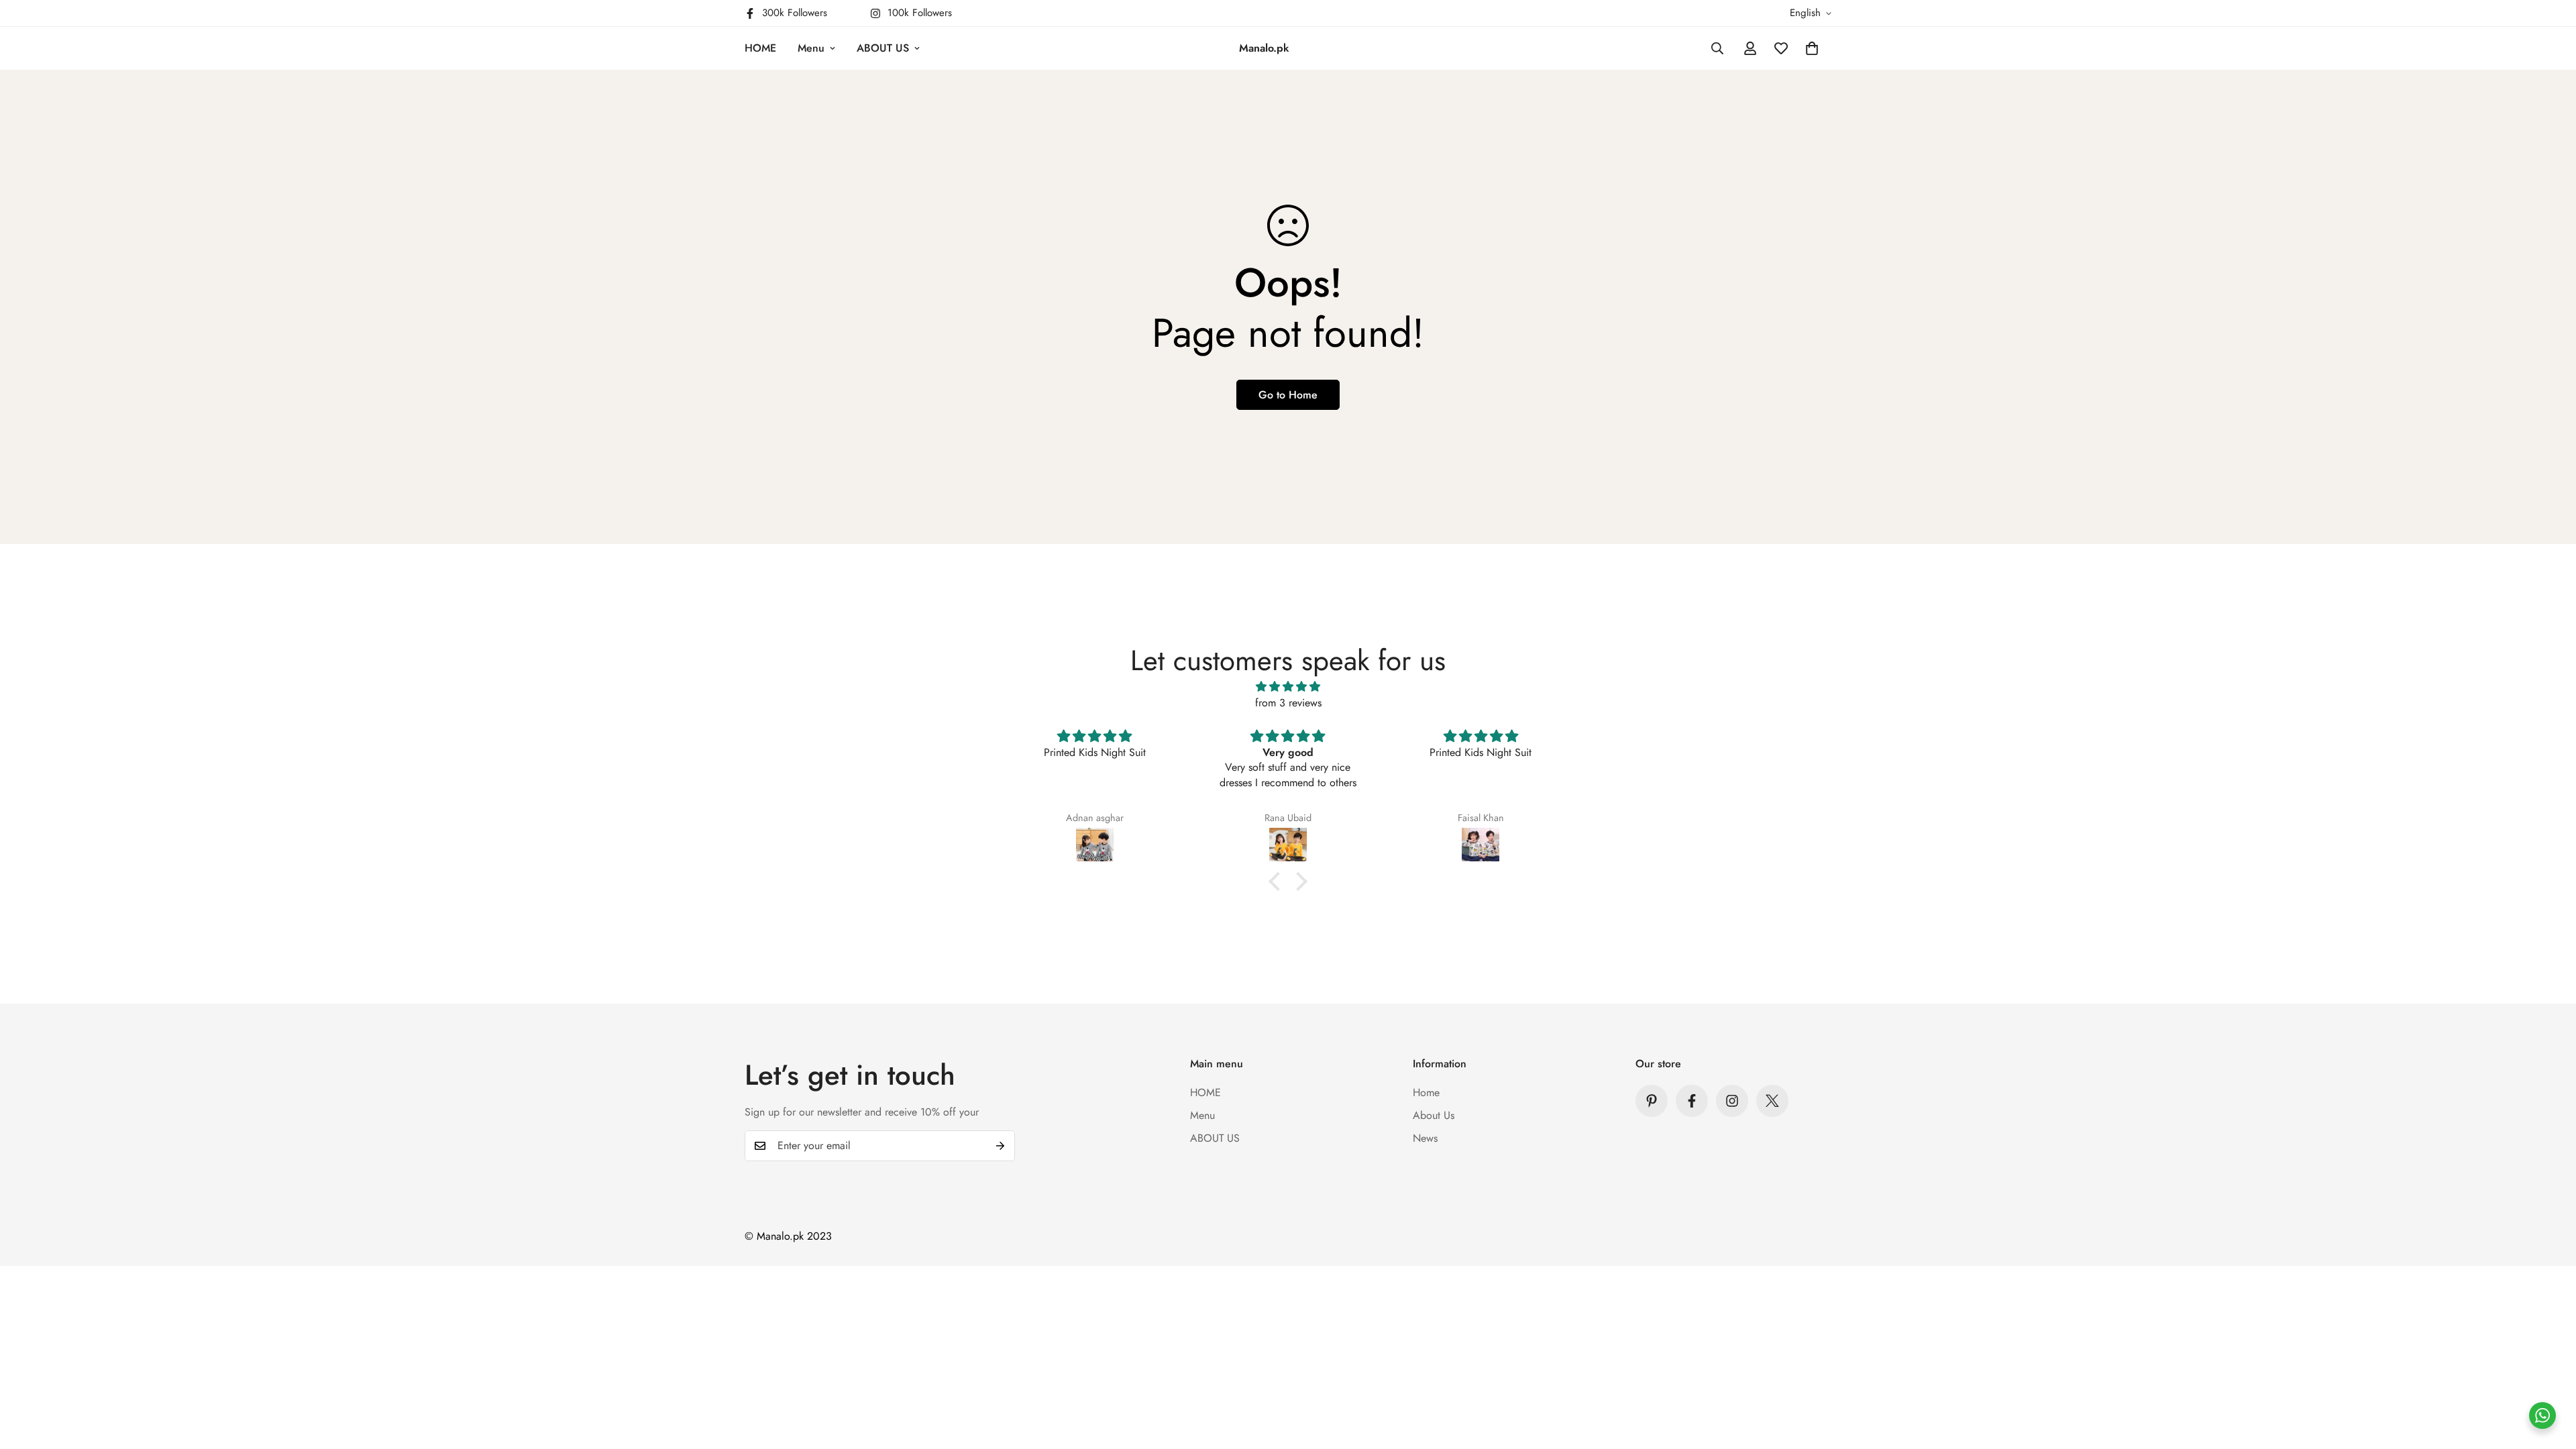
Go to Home (1288, 395)
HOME (760, 48)
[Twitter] (1772, 1101)
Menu (811, 48)
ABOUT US (883, 48)
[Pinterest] (1652, 1101)
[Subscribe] (1000, 1146)
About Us (1434, 1115)
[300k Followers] (1692, 1101)
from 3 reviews (1288, 703)
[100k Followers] (1732, 1101)
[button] (1812, 48)
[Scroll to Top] (2550, 1376)
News (1425, 1138)
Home (1426, 1092)
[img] (1288, 687)
